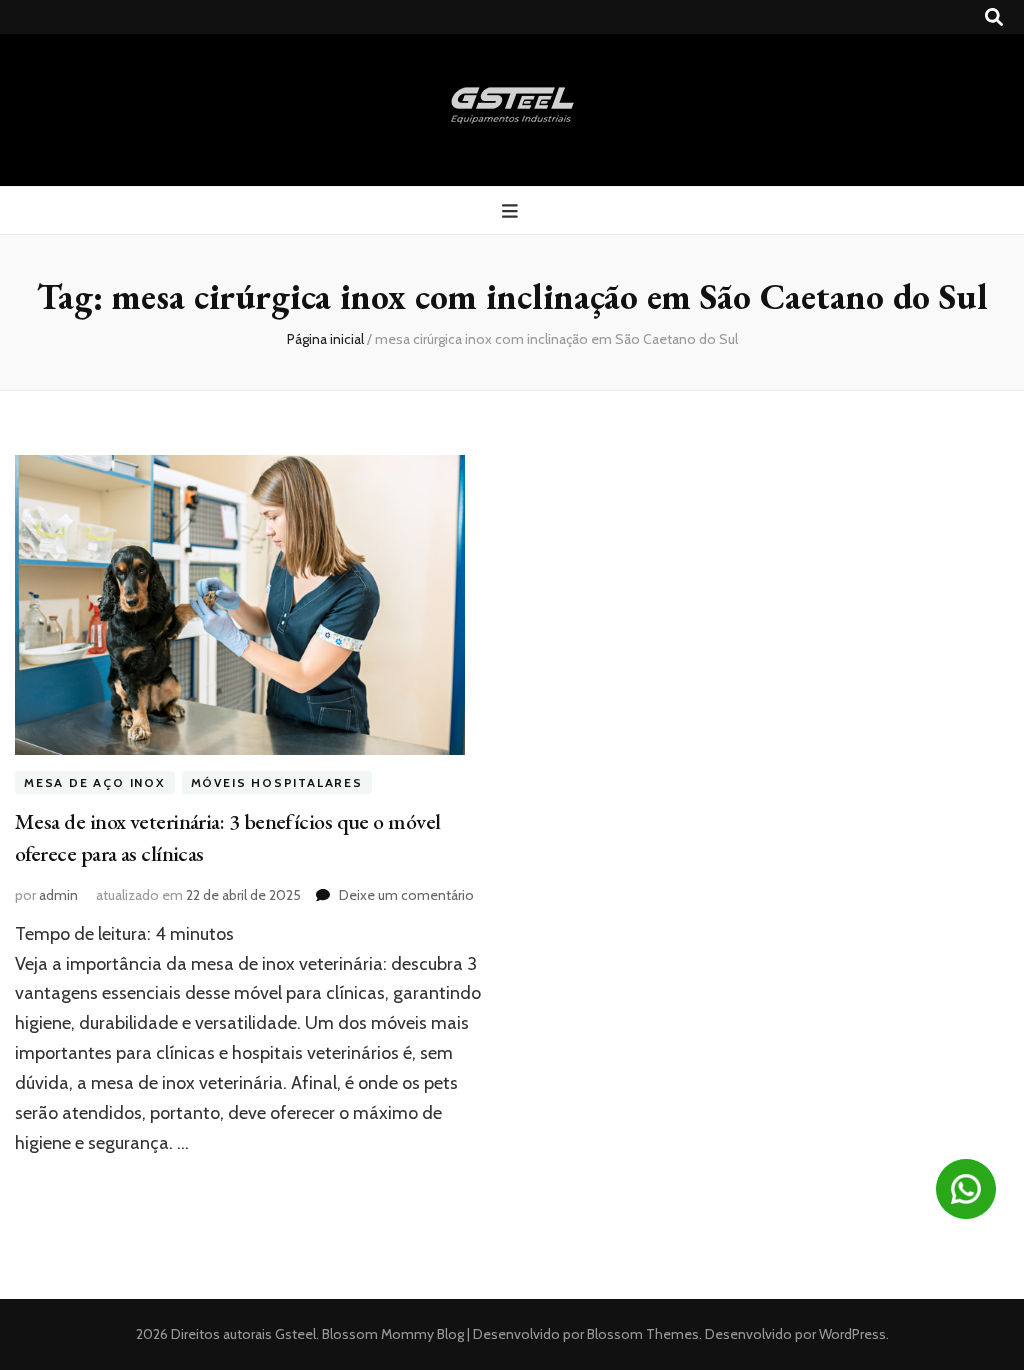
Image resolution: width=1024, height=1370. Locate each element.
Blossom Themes (641, 1334)
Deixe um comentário (406, 895)
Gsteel (295, 1334)
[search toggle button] (994, 17)
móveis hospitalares (277, 782)
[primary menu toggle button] (512, 211)
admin (58, 895)
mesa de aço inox (95, 782)
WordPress (852, 1334)
